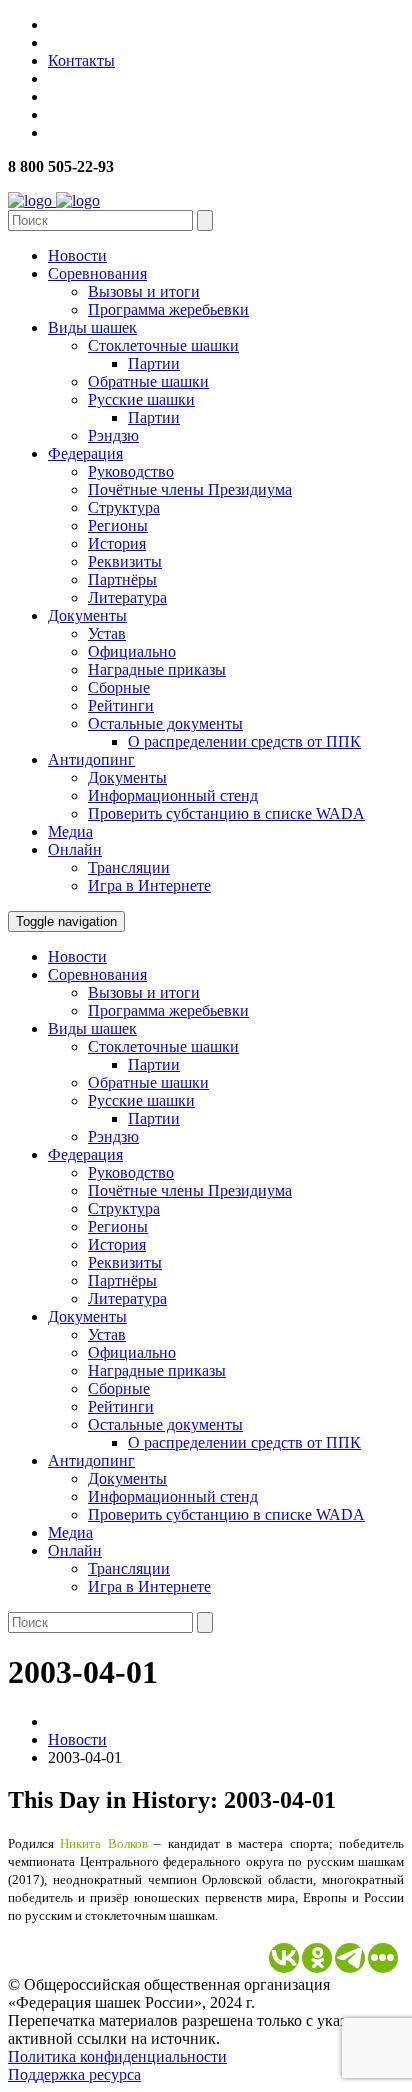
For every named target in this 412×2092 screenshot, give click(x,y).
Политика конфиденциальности (117, 2056)
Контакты (81, 60)
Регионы (118, 525)
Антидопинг (91, 759)
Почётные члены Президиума (190, 489)
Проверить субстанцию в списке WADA (226, 813)
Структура (124, 507)
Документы (87, 615)
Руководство (131, 471)
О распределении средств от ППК (244, 741)
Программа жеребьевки (168, 309)
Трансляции (129, 867)
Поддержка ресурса (74, 2074)
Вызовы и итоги (144, 291)
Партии (154, 363)
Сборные (119, 687)
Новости (77, 255)
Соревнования (97, 273)
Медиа (70, 831)
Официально (132, 651)
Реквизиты (125, 561)
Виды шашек (92, 327)
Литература (127, 597)
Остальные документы (165, 723)
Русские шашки (141, 399)
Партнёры (122, 579)
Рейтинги (121, 705)
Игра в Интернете (149, 885)
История (117, 543)
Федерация (85, 453)
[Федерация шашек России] (54, 200)
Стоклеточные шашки (163, 345)
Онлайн (75, 849)
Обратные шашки (148, 381)
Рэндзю (113, 435)
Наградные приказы (157, 669)
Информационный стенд (173, 795)
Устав (107, 633)
